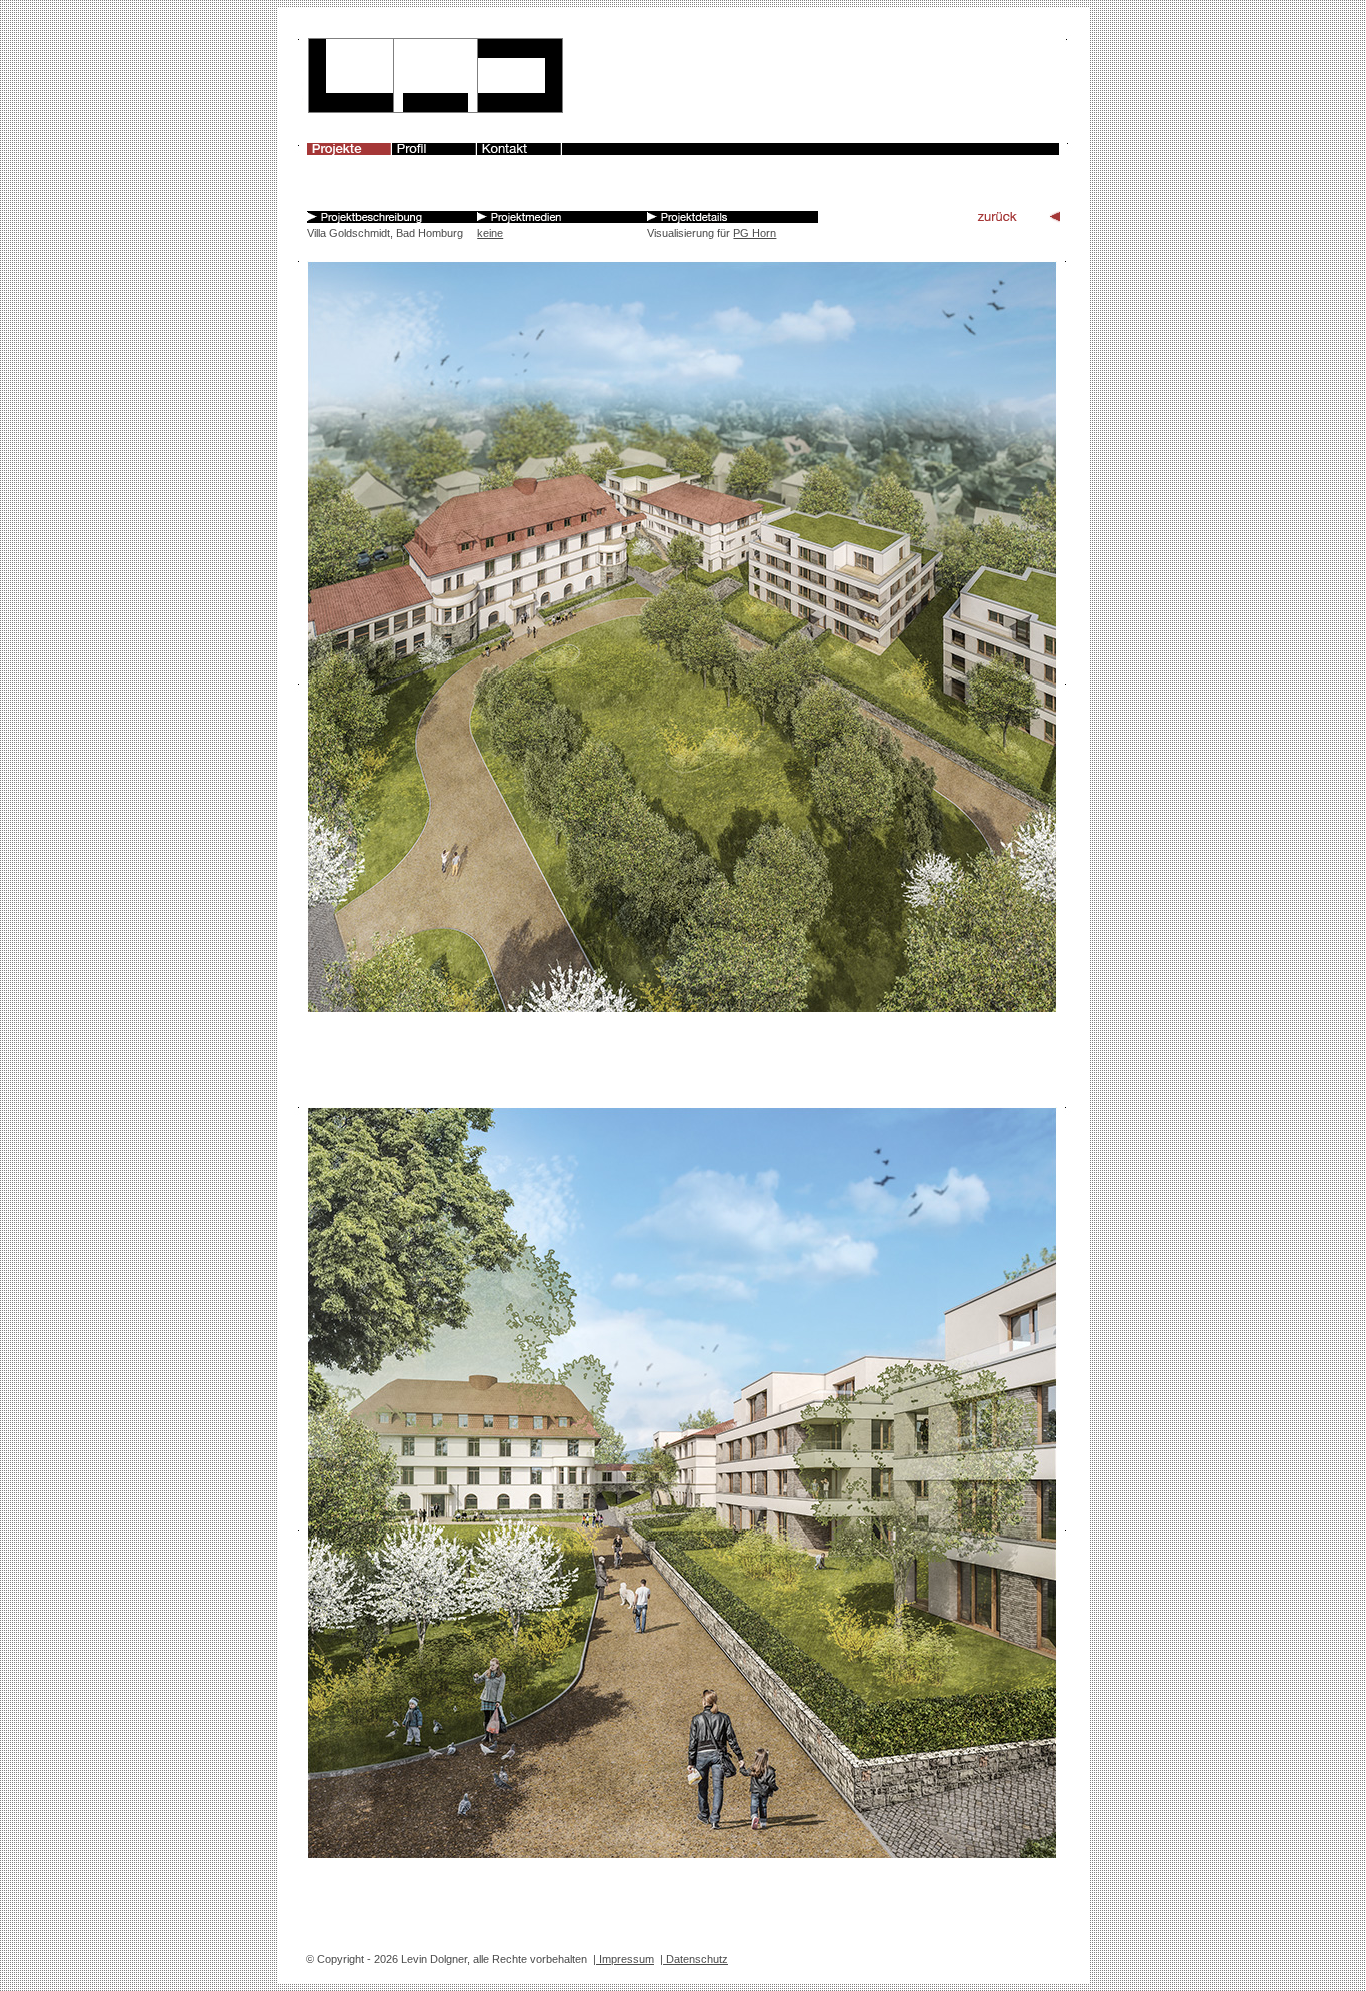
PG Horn (754, 233)
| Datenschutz (694, 1959)
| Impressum (623, 1959)
